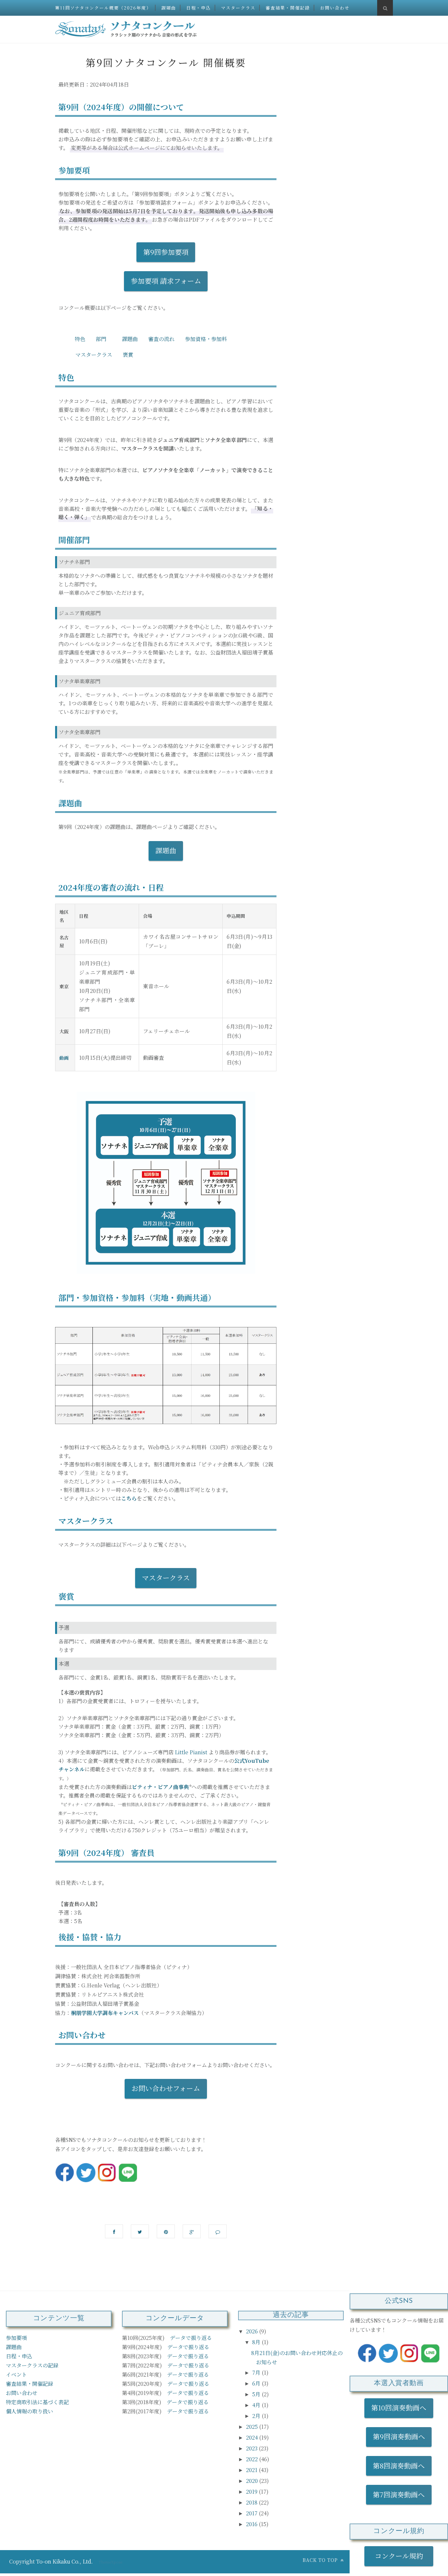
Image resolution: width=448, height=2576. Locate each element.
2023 (252, 2448)
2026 (253, 2331)
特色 (80, 339)
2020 (253, 2481)
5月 (257, 2394)
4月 (257, 2405)
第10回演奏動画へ (399, 2407)
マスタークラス (238, 8)
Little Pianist (191, 1752)
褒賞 (128, 355)
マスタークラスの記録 (32, 2365)
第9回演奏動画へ (399, 2436)
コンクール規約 (402, 2556)
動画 (64, 1058)
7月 (257, 2373)
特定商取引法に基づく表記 (37, 2402)
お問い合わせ (335, 8)
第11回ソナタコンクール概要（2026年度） (103, 8)
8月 (257, 2342)
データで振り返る (191, 2338)
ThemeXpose (111, 2562)
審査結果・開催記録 (288, 8)
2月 (257, 2416)
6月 (257, 2383)
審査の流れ (161, 339)
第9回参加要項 (166, 252)
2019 (252, 2492)
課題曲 (169, 8)
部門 (101, 339)
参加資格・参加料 (206, 339)
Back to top (321, 2560)
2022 (253, 2459)
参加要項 (16, 2338)
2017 (252, 2513)
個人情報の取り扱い (30, 2411)
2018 (252, 2502)
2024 (253, 2437)
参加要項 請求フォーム (166, 281)
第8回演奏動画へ (399, 2465)
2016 (252, 2524)
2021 (252, 2470)
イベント (16, 2375)
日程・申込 (199, 8)
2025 (253, 2427)
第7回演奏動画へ (399, 2494)
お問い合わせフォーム (166, 2088)
